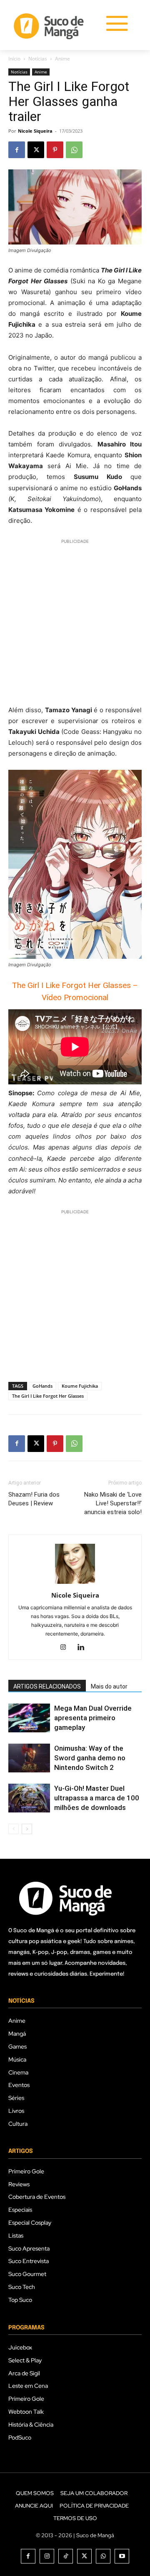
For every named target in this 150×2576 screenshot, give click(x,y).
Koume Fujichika (80, 1386)
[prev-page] (14, 1829)
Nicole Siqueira (35, 131)
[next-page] (27, 1829)
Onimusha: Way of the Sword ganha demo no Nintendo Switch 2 (90, 1758)
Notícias (38, 59)
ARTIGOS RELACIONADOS (47, 1686)
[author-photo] (75, 1584)
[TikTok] (66, 2556)
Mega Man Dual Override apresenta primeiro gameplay (93, 1718)
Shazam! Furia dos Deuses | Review (34, 1499)
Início (14, 59)
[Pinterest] (55, 150)
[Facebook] (17, 150)
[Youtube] (122, 2556)
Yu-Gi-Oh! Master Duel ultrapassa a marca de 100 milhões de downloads (97, 1798)
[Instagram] (66, 1648)
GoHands (42, 1386)
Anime (62, 59)
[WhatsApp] (74, 150)
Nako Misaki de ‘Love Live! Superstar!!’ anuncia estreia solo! (113, 1503)
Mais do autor (109, 1686)
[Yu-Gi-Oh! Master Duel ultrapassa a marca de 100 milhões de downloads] (29, 1798)
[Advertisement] (75, 621)
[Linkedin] (84, 1648)
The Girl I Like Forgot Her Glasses (48, 1396)
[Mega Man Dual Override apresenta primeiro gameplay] (29, 1718)
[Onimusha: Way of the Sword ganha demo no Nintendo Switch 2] (29, 1758)
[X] (36, 150)
